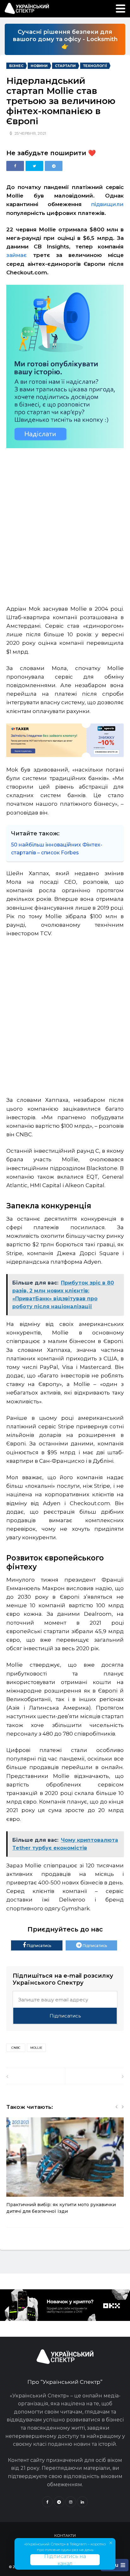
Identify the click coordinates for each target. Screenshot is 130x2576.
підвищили (107, 204)
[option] (65, 2169)
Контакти (65, 2535)
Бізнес (16, 66)
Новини (39, 66)
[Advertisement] (65, 522)
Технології (95, 66)
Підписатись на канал (65, 2560)
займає (17, 255)
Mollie (36, 2048)
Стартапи (65, 66)
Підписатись (38, 1946)
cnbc (16, 2048)
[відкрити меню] (121, 9)
